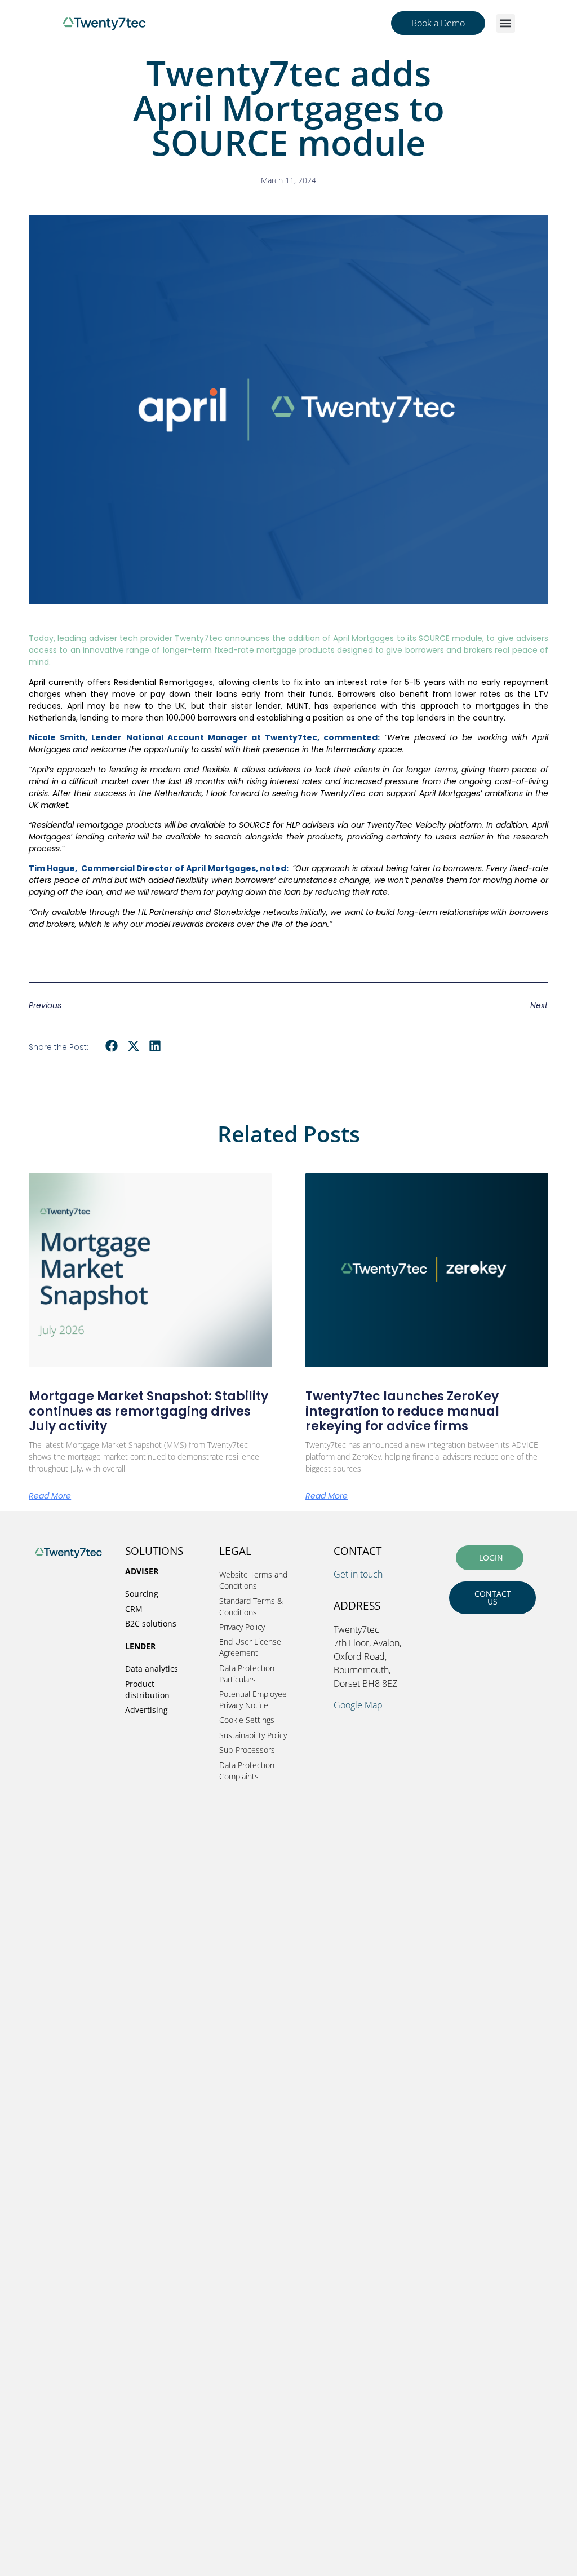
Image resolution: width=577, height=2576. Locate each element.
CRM (134, 1609)
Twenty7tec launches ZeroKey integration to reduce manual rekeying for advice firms (402, 1411)
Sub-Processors (247, 1750)
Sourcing (142, 1594)
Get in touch (358, 1574)
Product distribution (147, 1689)
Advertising (147, 1710)
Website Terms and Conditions (253, 1580)
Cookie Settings (247, 1720)
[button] (506, 23)
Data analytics (152, 1669)
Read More (50, 1496)
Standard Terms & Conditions (251, 1607)
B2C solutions (151, 1623)
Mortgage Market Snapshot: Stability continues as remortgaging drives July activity (148, 1411)
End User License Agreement (250, 1647)
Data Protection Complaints (247, 1771)
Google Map (358, 1705)
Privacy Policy (242, 1627)
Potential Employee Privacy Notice (253, 1700)
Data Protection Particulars (247, 1674)
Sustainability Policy (253, 1735)
